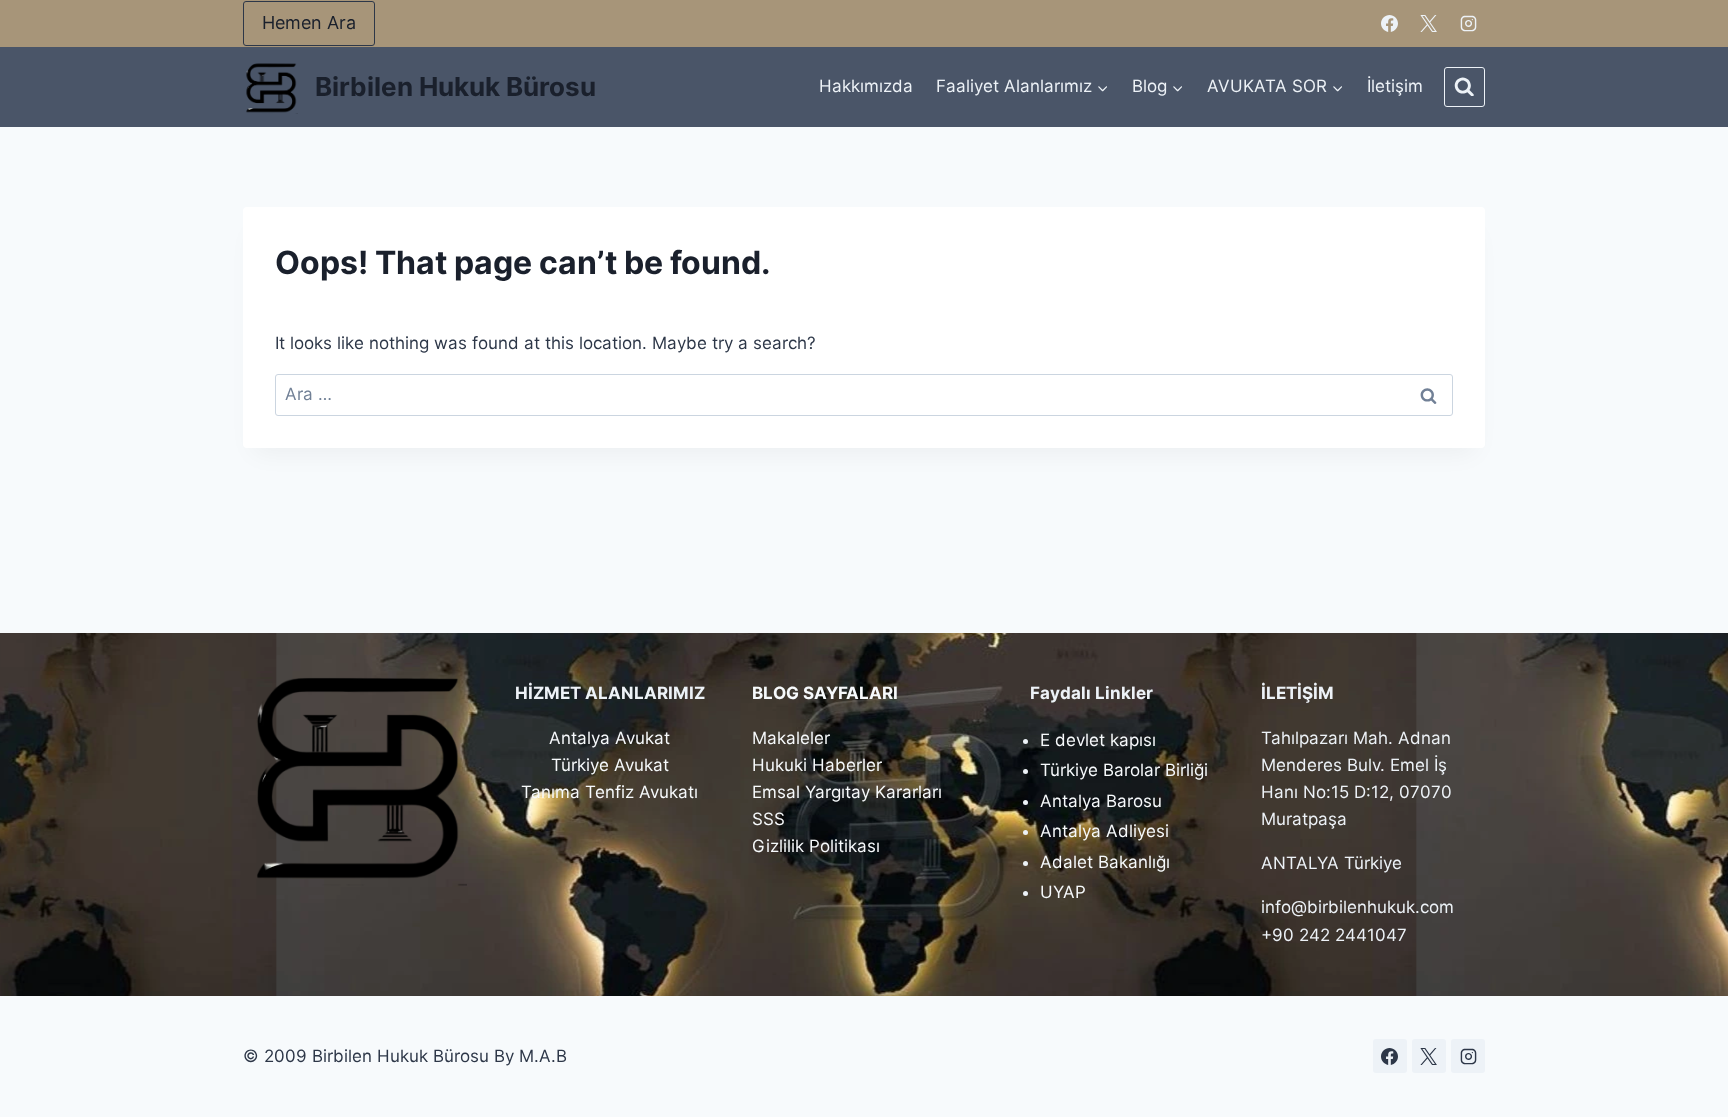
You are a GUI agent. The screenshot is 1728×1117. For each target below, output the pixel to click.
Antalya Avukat (609, 738)
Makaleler (791, 738)
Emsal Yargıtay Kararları (847, 792)
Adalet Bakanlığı (1105, 862)
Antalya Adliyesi (1104, 831)
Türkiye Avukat (610, 765)
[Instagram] (1468, 24)
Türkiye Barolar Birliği (1124, 770)
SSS (768, 819)
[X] (1429, 24)
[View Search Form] (1464, 87)
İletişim (1395, 86)
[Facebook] (1390, 24)
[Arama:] (864, 394)
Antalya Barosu (1101, 801)
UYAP (1063, 892)
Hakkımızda (866, 86)
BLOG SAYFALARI (825, 693)
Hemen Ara (309, 22)
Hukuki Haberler (817, 765)
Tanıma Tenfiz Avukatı (609, 792)
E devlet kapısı (1098, 740)
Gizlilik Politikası (816, 846)
